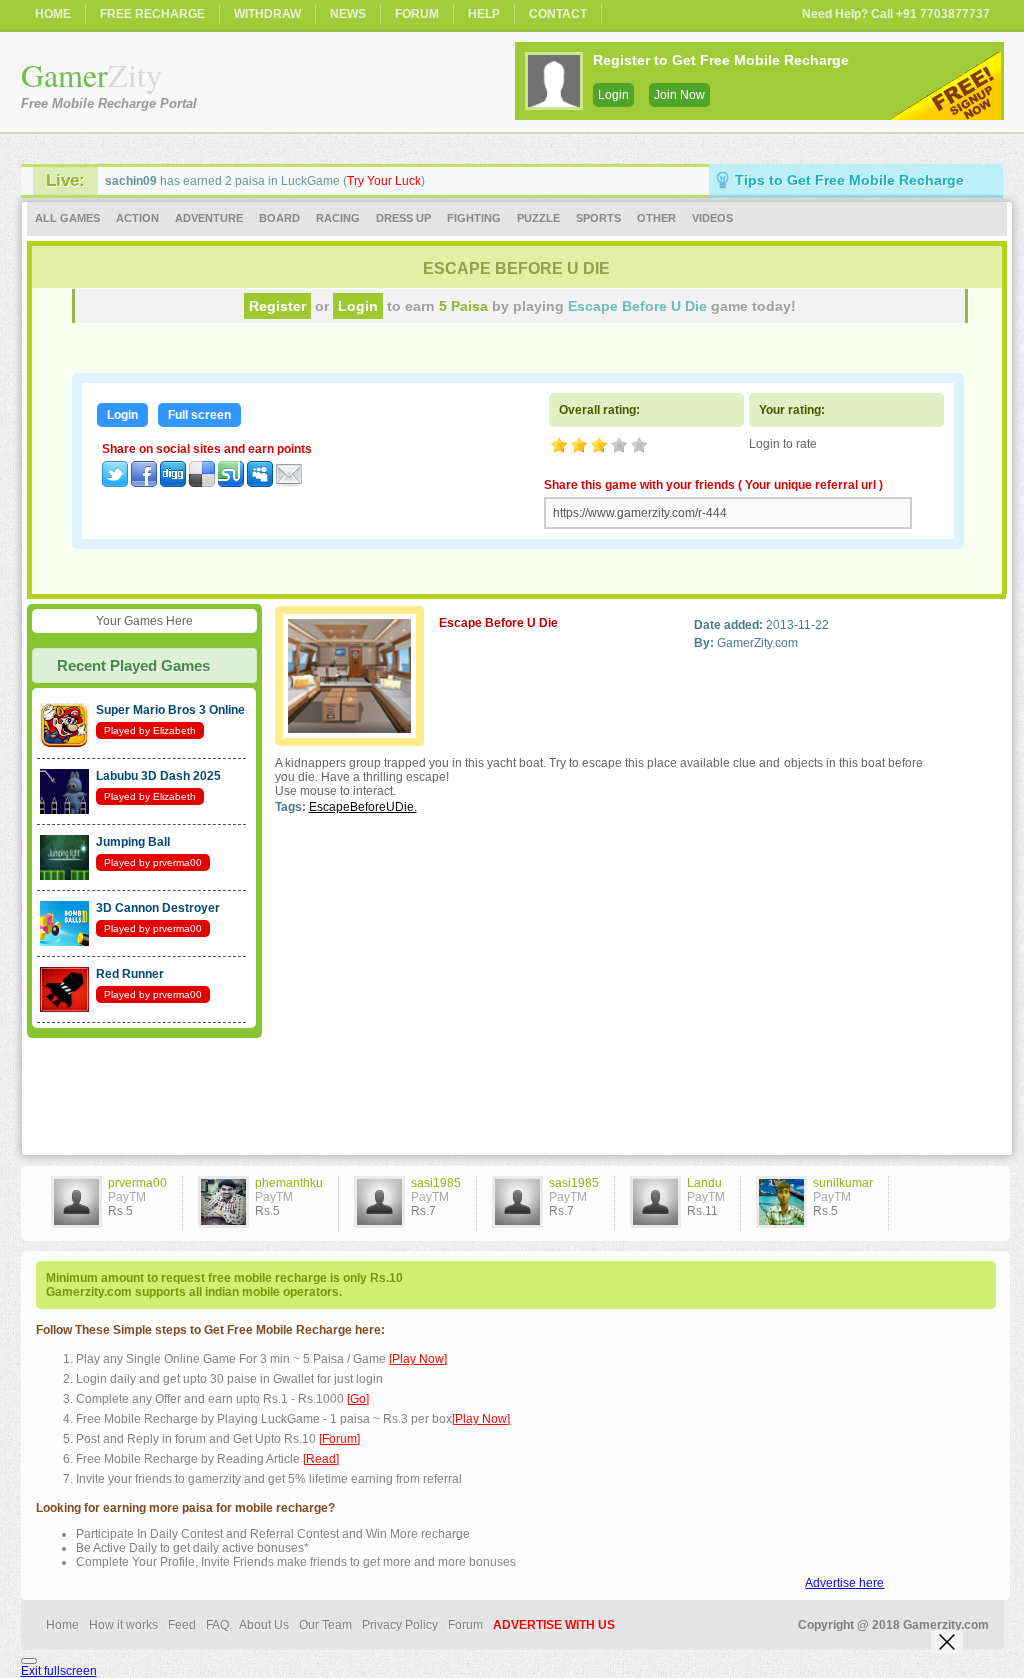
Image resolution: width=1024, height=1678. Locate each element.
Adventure (209, 218)
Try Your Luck (384, 181)
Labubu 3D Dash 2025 (158, 776)
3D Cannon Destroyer (158, 908)
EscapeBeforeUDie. (363, 807)
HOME (53, 14)
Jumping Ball (133, 842)
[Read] (321, 1459)
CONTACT (558, 14)
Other (656, 218)
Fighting (474, 218)
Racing (338, 218)
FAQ (217, 1625)
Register (277, 306)
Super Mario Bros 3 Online (170, 710)
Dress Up (403, 218)
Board (279, 218)
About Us (264, 1625)
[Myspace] (260, 483)
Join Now (679, 95)
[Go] (358, 1399)
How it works (123, 1625)
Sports (598, 218)
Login (613, 95)
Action (137, 218)
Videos (712, 218)
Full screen (199, 415)
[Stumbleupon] (231, 483)
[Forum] (339, 1439)
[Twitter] (115, 483)
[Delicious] (202, 483)
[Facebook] (144, 483)
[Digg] (173, 483)
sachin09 (131, 181)
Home (62, 1625)
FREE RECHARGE (152, 14)
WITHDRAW (267, 14)
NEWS (348, 14)
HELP (484, 14)
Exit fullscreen (59, 1671)
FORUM (417, 14)
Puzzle (538, 218)
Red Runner (130, 974)
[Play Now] (418, 1359)
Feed (182, 1625)
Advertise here (844, 1583)
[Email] (289, 483)
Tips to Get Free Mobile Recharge (849, 180)
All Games (67, 218)
